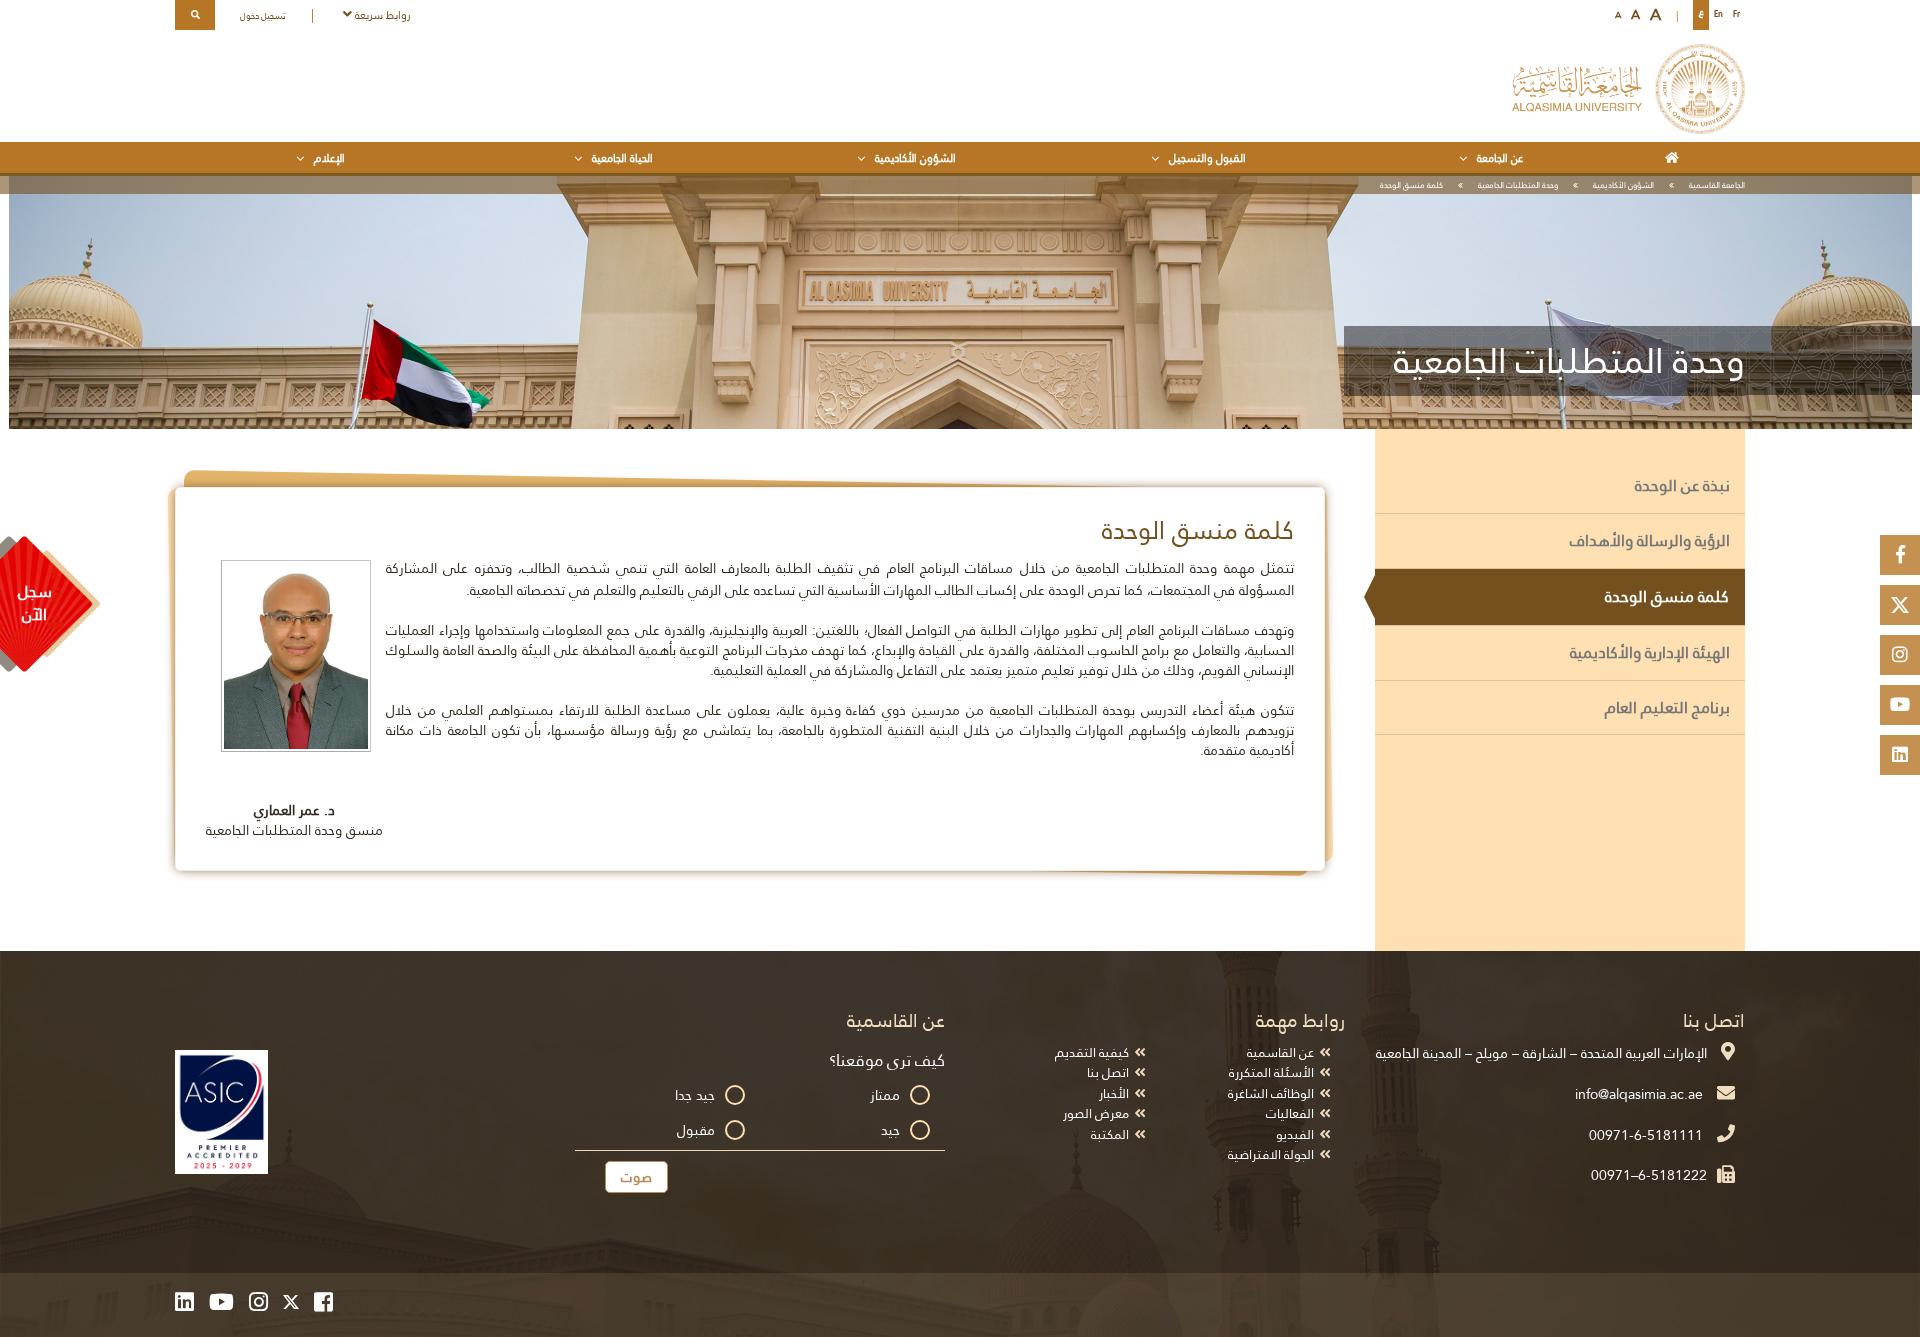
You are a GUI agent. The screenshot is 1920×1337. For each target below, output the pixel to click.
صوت (636, 1177)
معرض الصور (1096, 1113)
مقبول (696, 1130)
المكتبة (1110, 1134)
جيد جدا (695, 1095)
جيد (890, 1130)
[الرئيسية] (1675, 157)
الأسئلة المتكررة (1271, 1072)
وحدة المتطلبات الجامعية (1518, 185)
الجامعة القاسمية (1717, 185)
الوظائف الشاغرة (1271, 1093)
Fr (1736, 14)
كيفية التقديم (1092, 1052)
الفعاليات (1290, 1113)
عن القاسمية (1280, 1052)
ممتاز (885, 1095)
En (1718, 14)
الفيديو (1295, 1134)
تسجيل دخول (263, 16)
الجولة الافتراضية (1271, 1154)
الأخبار (1114, 1093)
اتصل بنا (1108, 1072)
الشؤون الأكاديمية (1623, 185)
